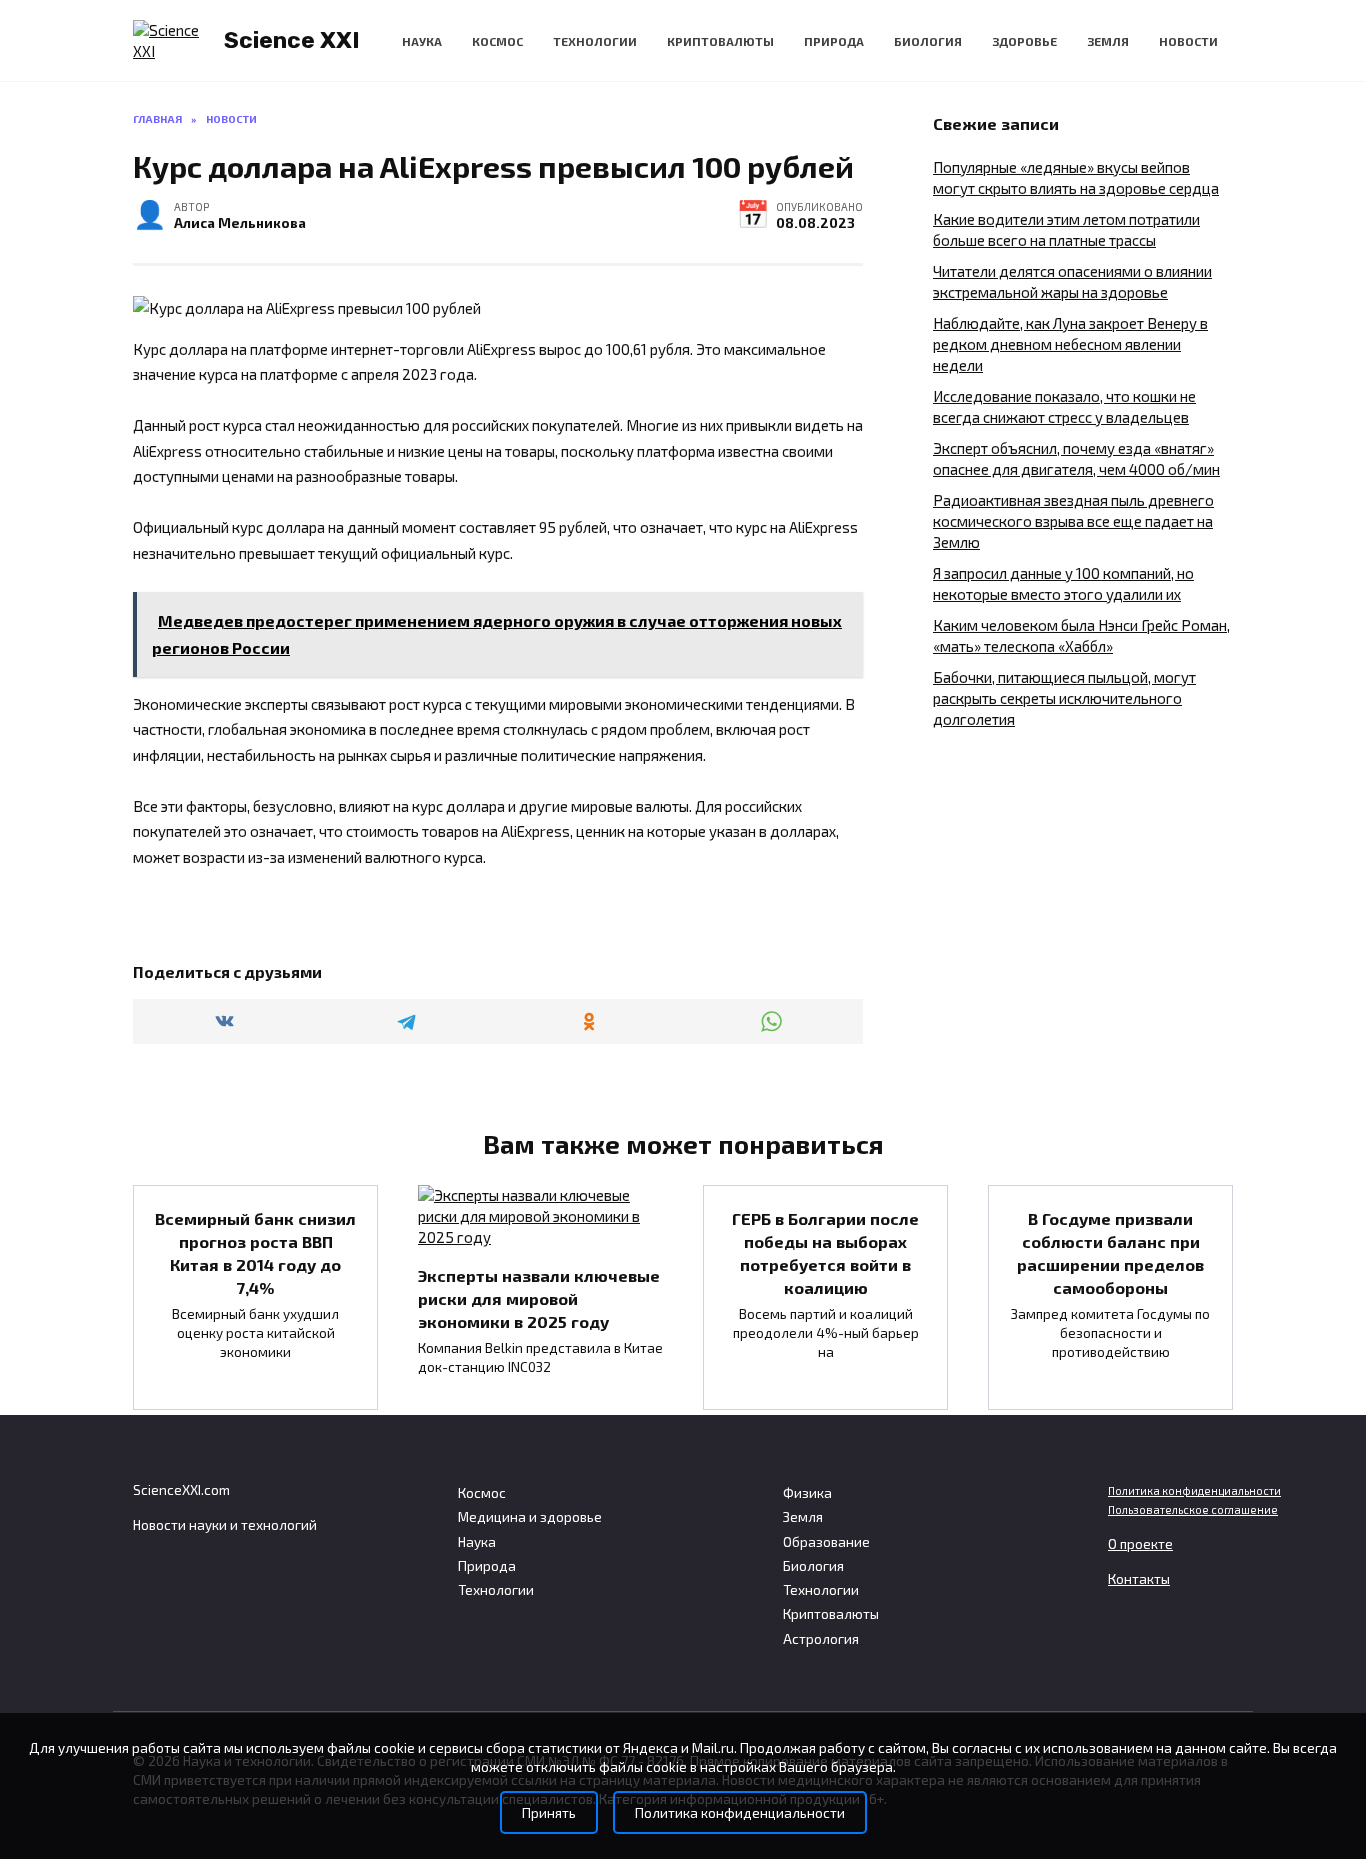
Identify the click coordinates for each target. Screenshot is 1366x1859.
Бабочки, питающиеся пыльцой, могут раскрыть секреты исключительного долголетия (1064, 698)
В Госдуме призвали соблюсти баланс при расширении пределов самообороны (1110, 1252)
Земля (1108, 41)
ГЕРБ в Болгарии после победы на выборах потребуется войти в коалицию (825, 1252)
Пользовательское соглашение (1193, 1509)
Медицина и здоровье (530, 1517)
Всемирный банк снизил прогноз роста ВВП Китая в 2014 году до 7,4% (255, 1252)
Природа (834, 41)
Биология (928, 41)
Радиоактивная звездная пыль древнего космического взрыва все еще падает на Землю (1073, 521)
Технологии (595, 41)
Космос (497, 41)
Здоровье (1024, 41)
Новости (1188, 41)
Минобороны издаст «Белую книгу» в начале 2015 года (255, 1521)
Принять (549, 1812)
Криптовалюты (720, 41)
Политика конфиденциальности (1194, 1490)
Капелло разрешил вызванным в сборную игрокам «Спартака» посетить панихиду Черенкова (825, 1528)
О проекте (1140, 1544)
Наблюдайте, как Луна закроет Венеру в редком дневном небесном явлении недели (1070, 344)
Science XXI (292, 40)
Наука (422, 41)
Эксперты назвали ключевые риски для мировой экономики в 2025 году (539, 1297)
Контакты (1139, 1579)
